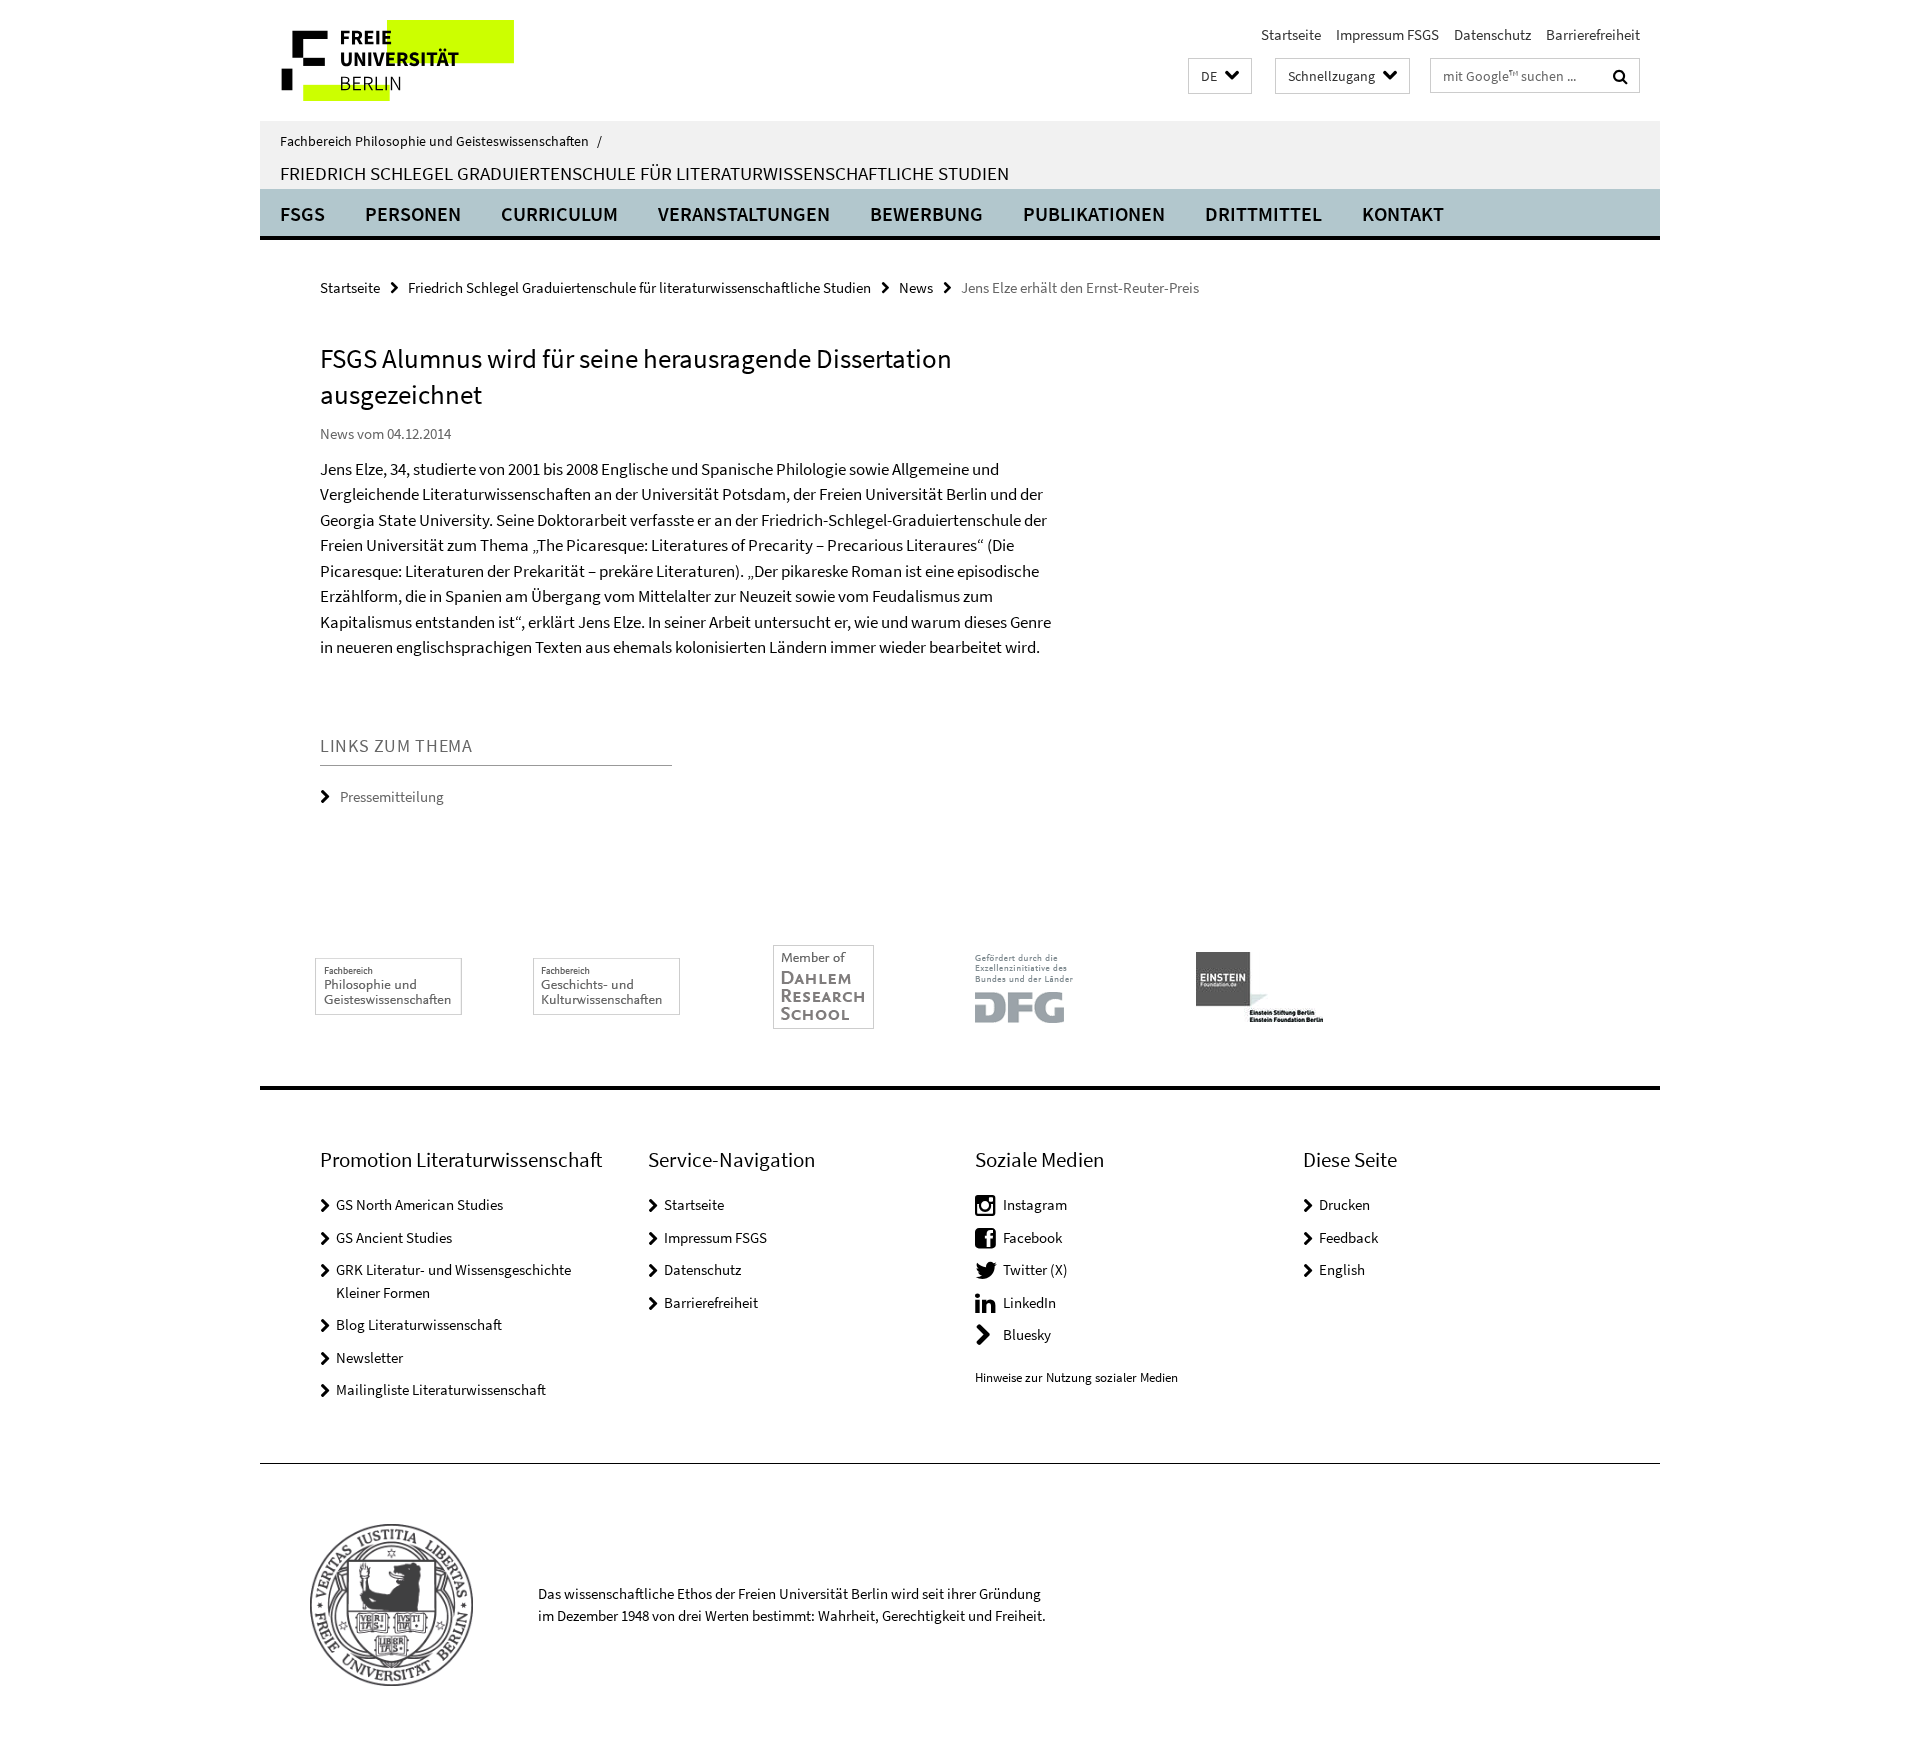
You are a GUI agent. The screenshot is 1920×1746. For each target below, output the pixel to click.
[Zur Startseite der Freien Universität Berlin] (427, 60)
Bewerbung (926, 213)
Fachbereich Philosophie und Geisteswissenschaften (441, 141)
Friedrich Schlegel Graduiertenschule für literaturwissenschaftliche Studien (644, 173)
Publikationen (1094, 213)
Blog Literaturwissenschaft (419, 1324)
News (916, 287)
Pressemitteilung (392, 796)
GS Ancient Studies (394, 1237)
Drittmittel (1263, 213)
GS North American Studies (419, 1204)
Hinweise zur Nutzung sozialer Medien (1076, 1377)
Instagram (1035, 1204)
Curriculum (559, 213)
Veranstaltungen (744, 213)
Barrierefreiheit (1593, 34)
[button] (1220, 76)
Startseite (1291, 34)
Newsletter (369, 1357)
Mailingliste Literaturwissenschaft (441, 1389)
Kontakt (1403, 213)
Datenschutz (1492, 34)
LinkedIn (1029, 1302)
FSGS (302, 213)
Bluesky (1027, 1334)
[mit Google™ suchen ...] (1620, 76)
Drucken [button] (1344, 1204)
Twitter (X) (1035, 1269)
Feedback (1348, 1237)
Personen (413, 213)
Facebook (1032, 1237)
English (1342, 1269)
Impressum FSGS (1387, 34)
